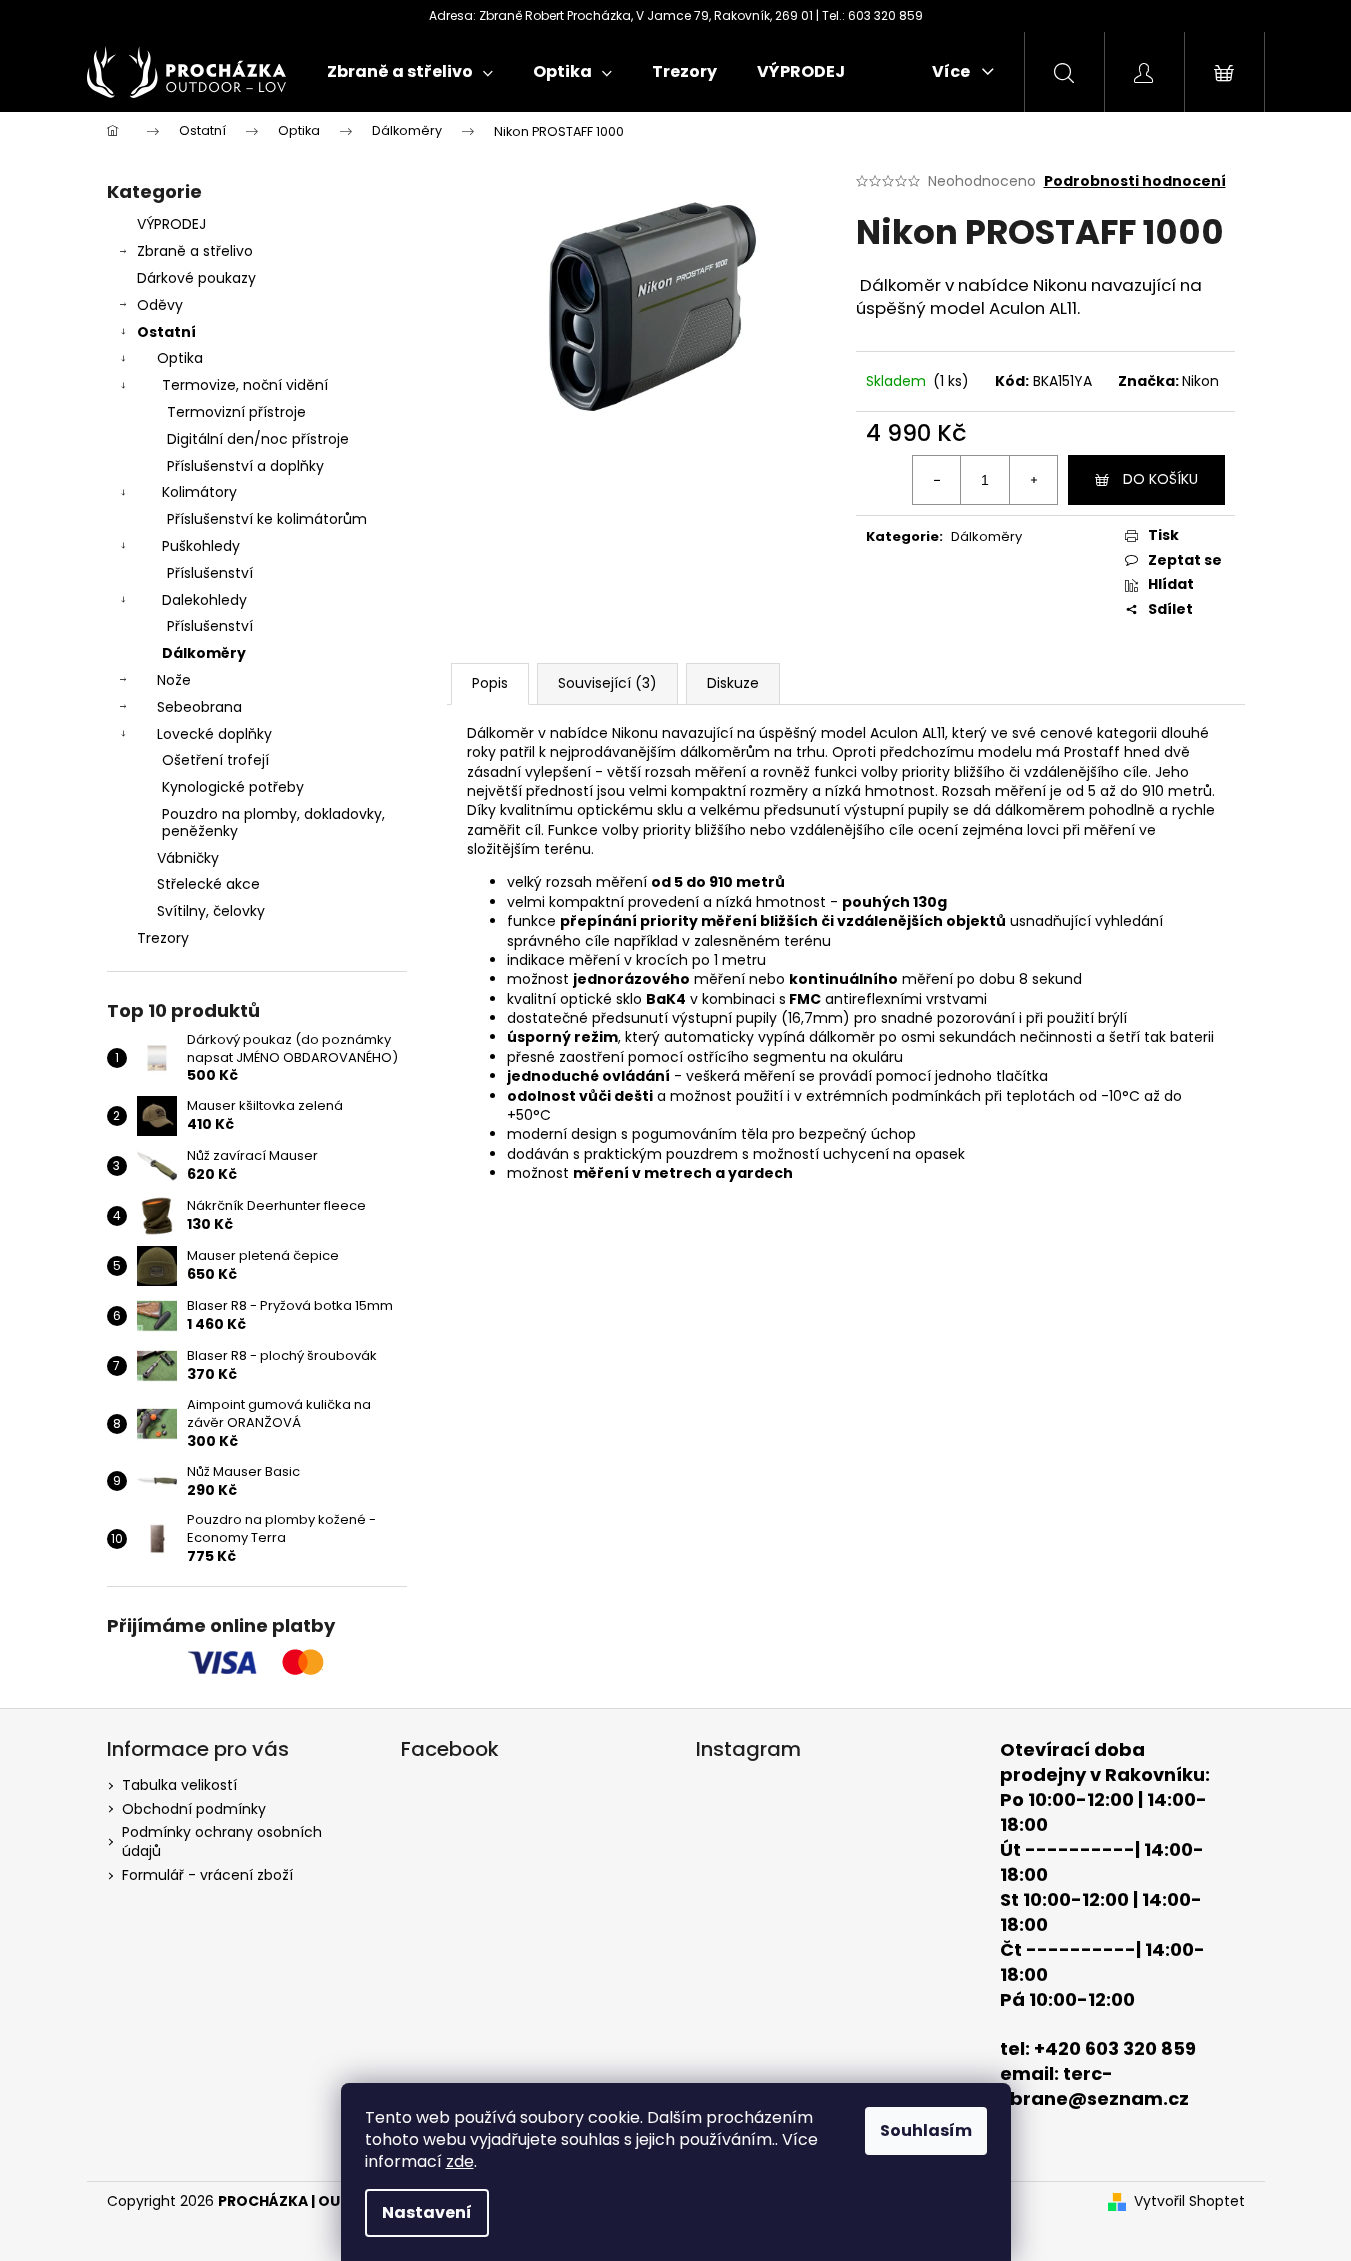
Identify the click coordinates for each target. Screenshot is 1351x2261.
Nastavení (427, 2212)
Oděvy (160, 305)
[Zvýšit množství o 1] (1033, 480)
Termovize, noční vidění (245, 385)
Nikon (1200, 381)
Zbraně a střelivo (195, 251)
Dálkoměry (204, 653)
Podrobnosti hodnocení (1135, 181)
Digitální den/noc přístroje (258, 439)
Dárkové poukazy (196, 278)
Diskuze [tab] (733, 683)
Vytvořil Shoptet (1189, 2201)
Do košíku (1160, 479)
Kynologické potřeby (233, 787)
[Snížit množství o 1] (937, 480)
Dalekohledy (204, 600)
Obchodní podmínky (194, 1809)
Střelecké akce (208, 884)
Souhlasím (926, 2130)
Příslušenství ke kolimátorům (267, 519)
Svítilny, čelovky (211, 911)
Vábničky (188, 858)
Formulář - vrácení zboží (207, 1875)
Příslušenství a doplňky (245, 466)
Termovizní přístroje (236, 412)
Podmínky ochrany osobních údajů (222, 1841)
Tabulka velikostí (179, 1785)
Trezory (163, 938)
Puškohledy (201, 546)
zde (460, 2161)
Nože (174, 680)
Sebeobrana (199, 707)
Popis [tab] (490, 683)
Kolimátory (199, 492)
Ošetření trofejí (215, 760)
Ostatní (166, 332)
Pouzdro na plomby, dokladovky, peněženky (273, 822)
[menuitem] (410, 72)
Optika (180, 358)
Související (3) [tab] (607, 683)
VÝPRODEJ (171, 224)
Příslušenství (210, 573)
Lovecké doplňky (214, 734)
